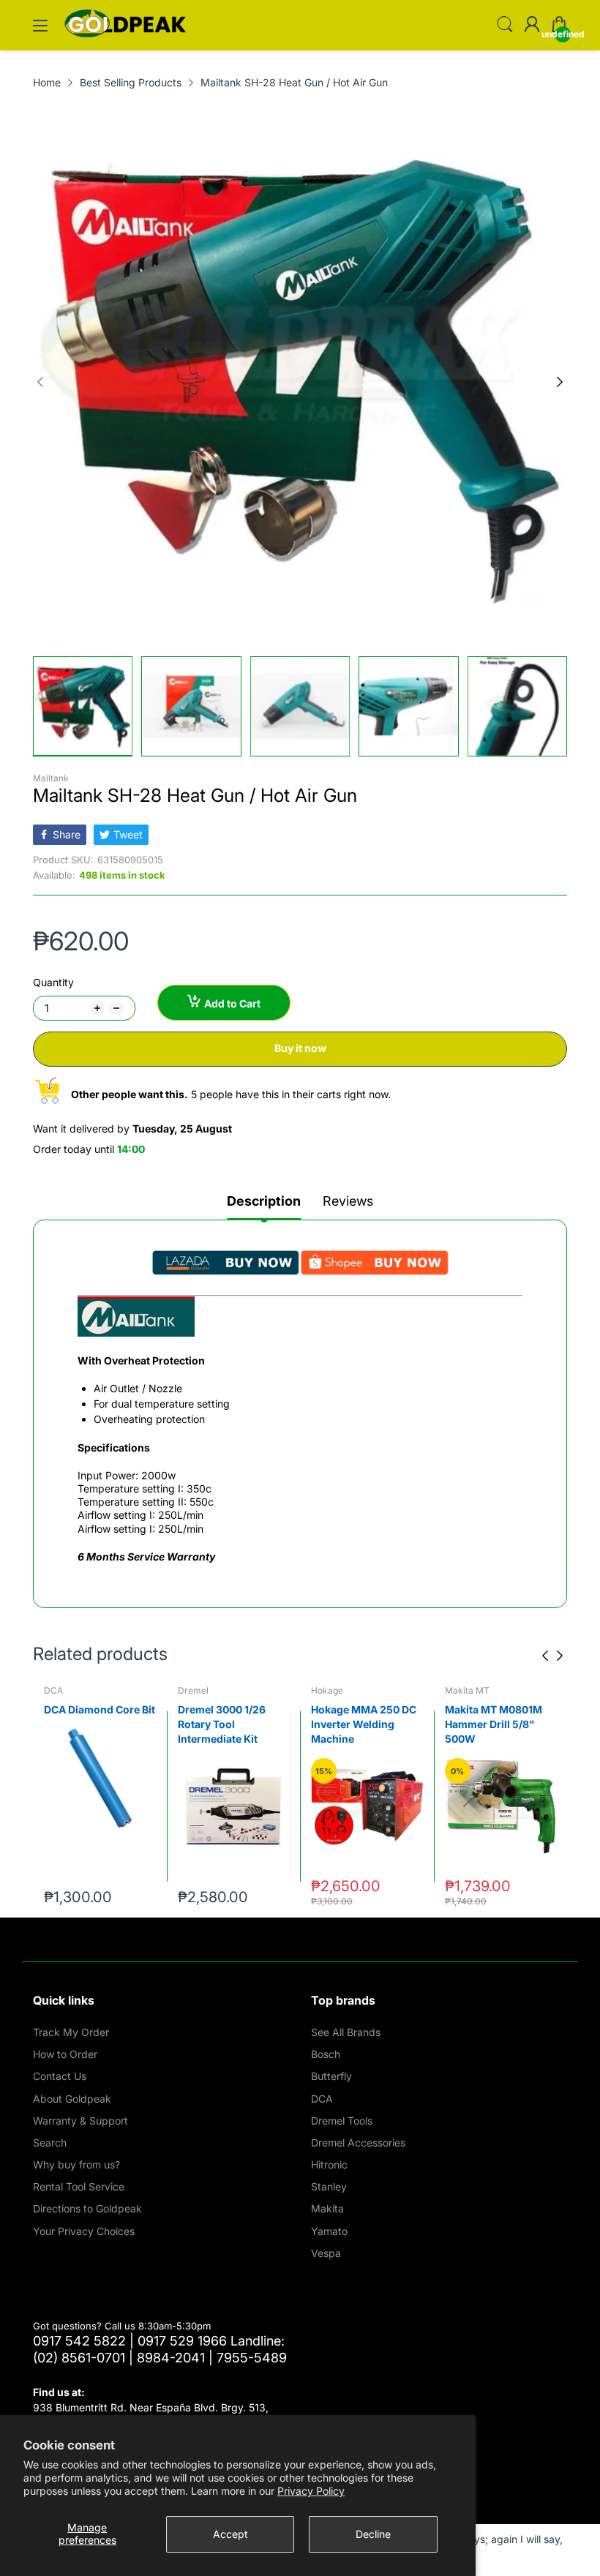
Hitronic (329, 2164)
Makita (327, 2208)
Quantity (53, 982)
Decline (373, 2534)
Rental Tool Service (79, 2186)
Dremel (59, 1690)
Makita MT (333, 1690)
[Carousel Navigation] (552, 1656)
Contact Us (60, 2076)
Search (50, 2143)
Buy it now (300, 1048)
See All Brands (346, 2032)
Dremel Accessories (358, 2143)
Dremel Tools (342, 2121)
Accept (230, 2534)
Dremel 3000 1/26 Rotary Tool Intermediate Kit (88, 1724)
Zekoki (459, 1690)
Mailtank (51, 778)
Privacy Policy (311, 2491)
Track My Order (71, 2032)
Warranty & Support (80, 2121)
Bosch (326, 2054)
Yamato (329, 2231)
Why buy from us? (76, 2164)
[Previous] (560, 382)
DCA (322, 2099)
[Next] (40, 382)
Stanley (329, 2186)
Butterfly (331, 2076)
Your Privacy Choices (84, 2231)
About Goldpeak (72, 2099)
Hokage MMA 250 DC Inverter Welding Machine (230, 1724)
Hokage (194, 1690)
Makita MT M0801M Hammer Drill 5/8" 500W (360, 1724)
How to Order (65, 2054)
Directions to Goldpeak (87, 2208)
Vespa (326, 2253)
